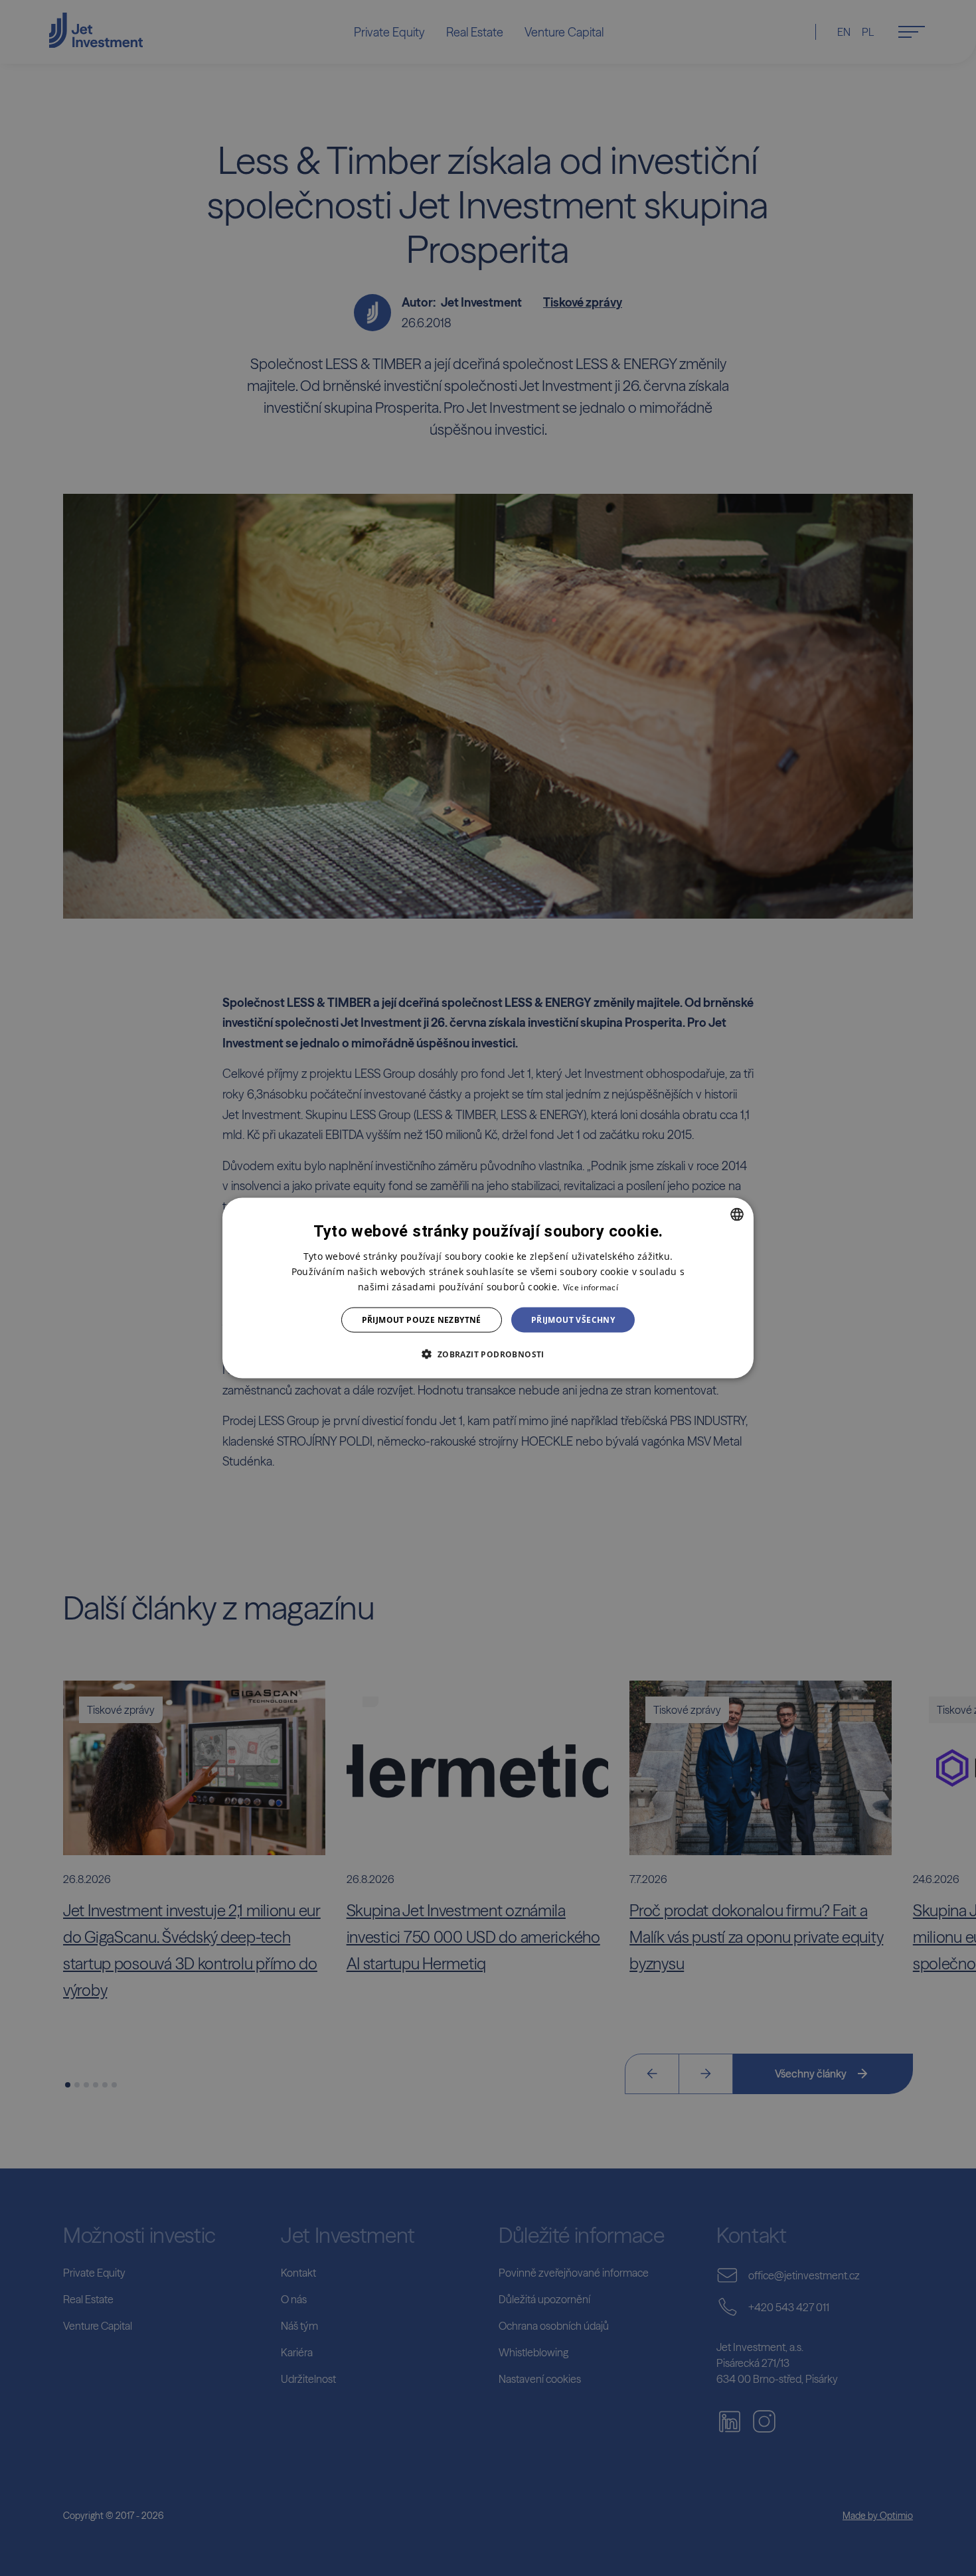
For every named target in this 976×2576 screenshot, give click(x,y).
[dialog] (488, 1288)
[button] (488, 1354)
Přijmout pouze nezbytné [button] (422, 1320)
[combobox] (737, 1214)
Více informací (591, 1287)
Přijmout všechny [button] (573, 1320)
